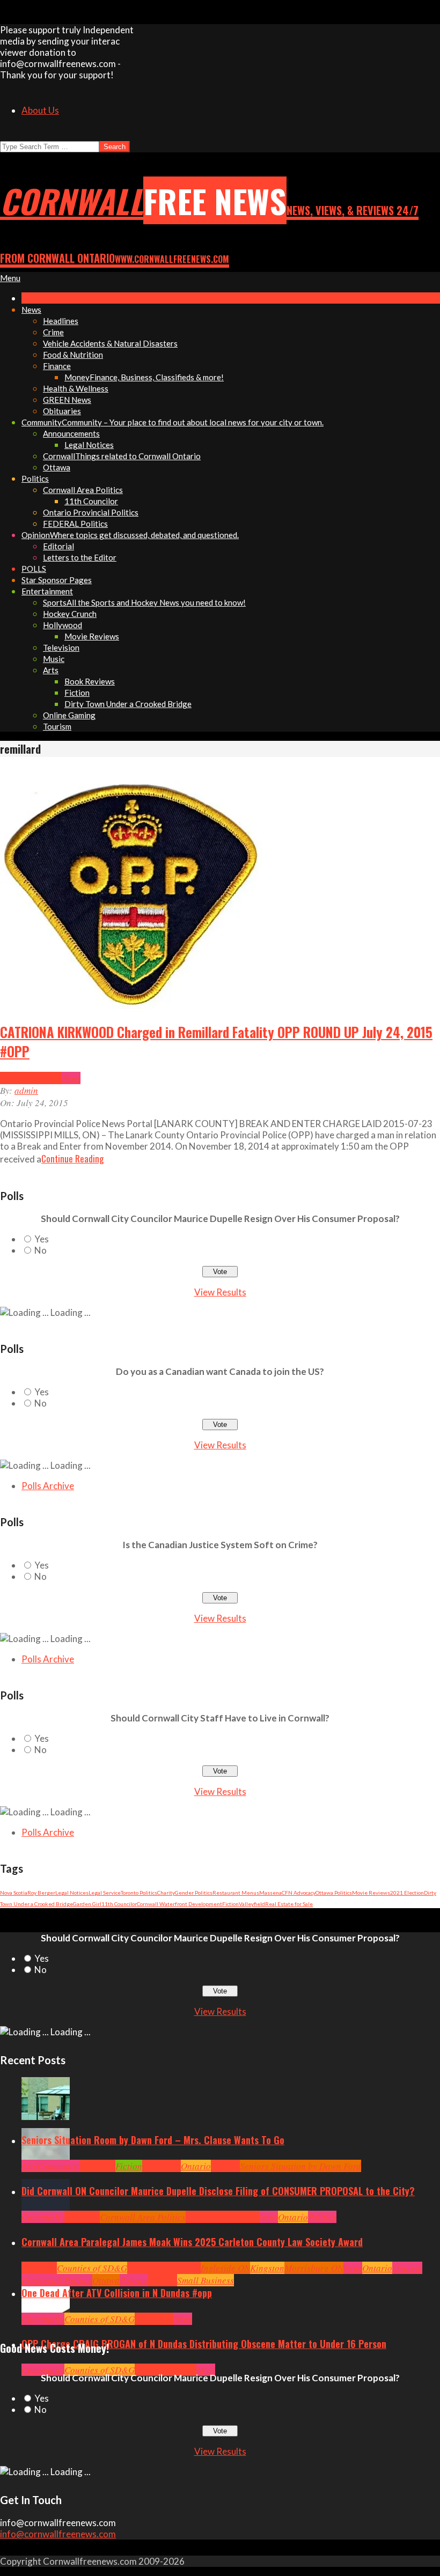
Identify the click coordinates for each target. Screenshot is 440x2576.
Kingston (267, 2268)
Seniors (225, 2166)
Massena (270, 1893)
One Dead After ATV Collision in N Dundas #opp (117, 2293)
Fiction (230, 1904)
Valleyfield (252, 1904)
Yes (42, 1239)
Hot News (242, 2217)
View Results (220, 1292)
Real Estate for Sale (289, 1904)
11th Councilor (119, 1904)
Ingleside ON (225, 2268)
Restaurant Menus (236, 1893)
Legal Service (105, 1893)
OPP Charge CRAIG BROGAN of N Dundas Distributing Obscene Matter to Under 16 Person (204, 2344)
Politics (322, 2217)
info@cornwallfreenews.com (58, 2534)
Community (58, 2166)
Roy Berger (41, 1893)
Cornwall (98, 2166)
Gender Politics (194, 1893)
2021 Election (407, 1893)
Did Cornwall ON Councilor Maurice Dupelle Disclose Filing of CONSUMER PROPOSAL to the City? (218, 2191)
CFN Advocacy (299, 1893)
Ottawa (106, 2280)
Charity (166, 1893)
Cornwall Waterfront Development (179, 1904)
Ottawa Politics (334, 1893)
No (41, 1250)
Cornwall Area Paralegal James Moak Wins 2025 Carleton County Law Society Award (192, 2242)
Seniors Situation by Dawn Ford (300, 2166)
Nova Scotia (14, 1893)
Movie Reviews (371, 1893)
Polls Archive (48, 1486)
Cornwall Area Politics (143, 2217)
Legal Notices (72, 1893)
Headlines (42, 1078)
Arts (29, 2166)
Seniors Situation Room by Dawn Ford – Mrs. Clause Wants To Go (153, 2140)
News (71, 1078)
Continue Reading (72, 1158)
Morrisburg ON (314, 2268)
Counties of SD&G (92, 2268)
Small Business (206, 2280)
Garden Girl (87, 1904)
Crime (12, 1078)
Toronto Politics (139, 1893)
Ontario (196, 2166)
